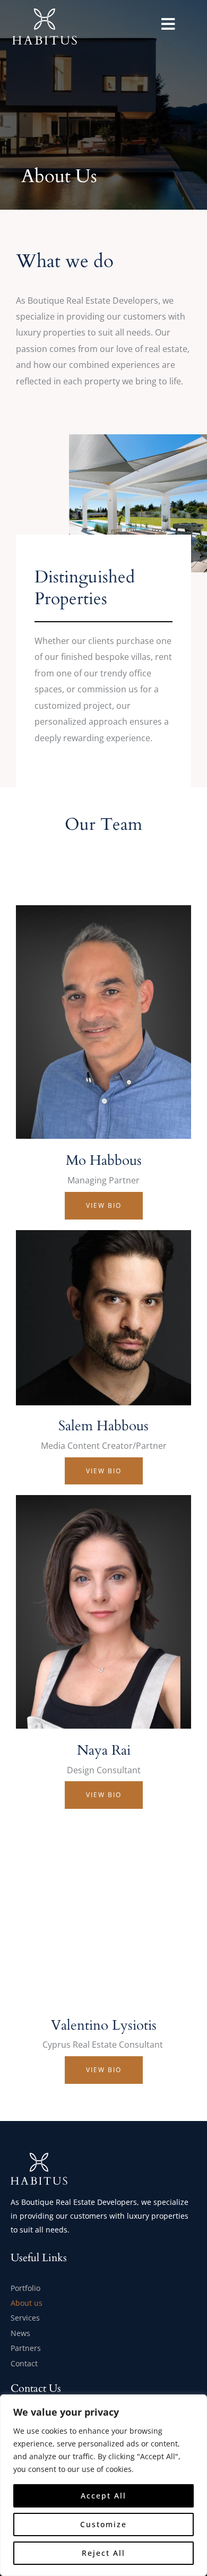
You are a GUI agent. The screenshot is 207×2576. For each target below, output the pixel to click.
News (20, 2333)
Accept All (103, 2496)
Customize (103, 2524)
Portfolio (25, 2288)
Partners (26, 2348)
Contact (24, 2363)
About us (27, 2303)
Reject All (103, 2553)
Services (25, 2318)
